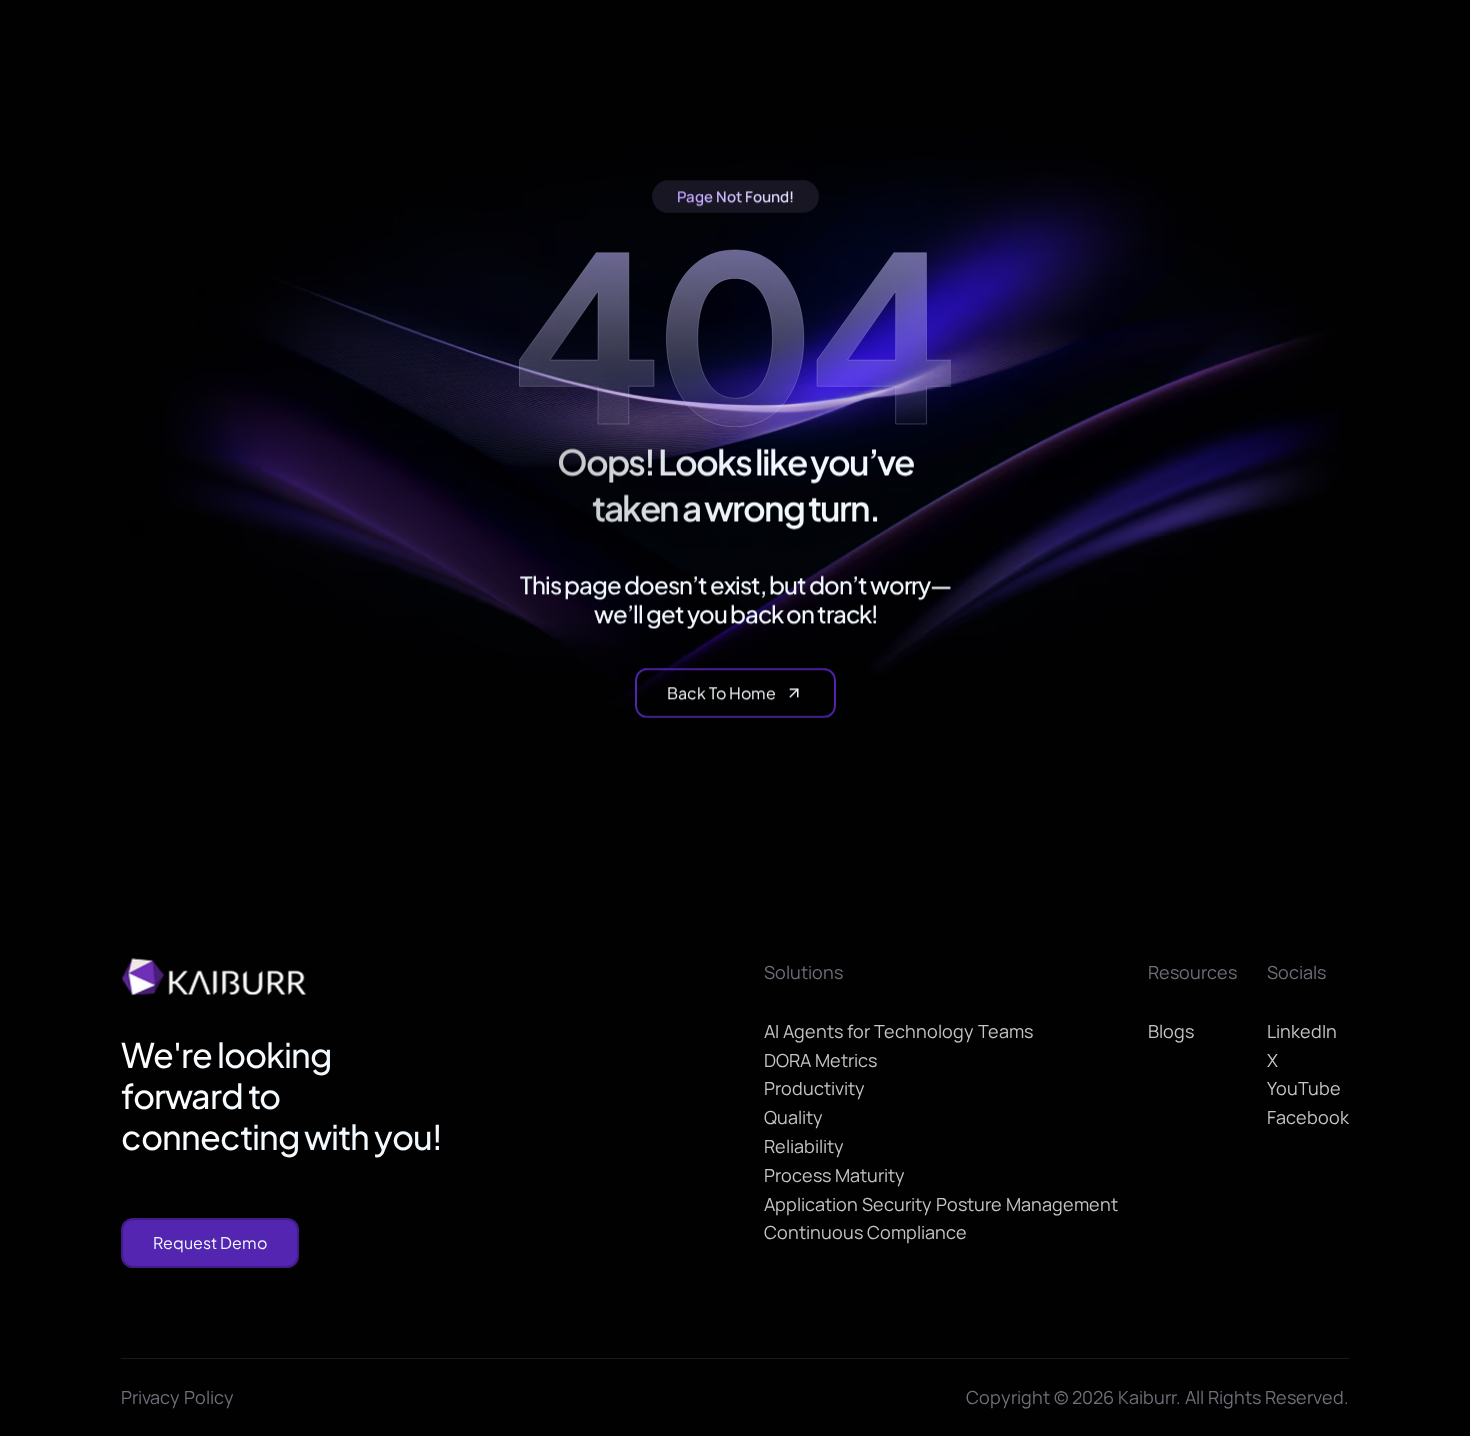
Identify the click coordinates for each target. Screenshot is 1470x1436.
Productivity (814, 1088)
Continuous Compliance (865, 1232)
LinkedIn (1302, 1031)
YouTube (1304, 1088)
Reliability (804, 1146)
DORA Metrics (820, 1060)
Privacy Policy (177, 1397)
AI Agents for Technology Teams (898, 1031)
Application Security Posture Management (941, 1204)
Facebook (1308, 1117)
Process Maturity (834, 1175)
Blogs (1171, 1031)
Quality (793, 1117)
